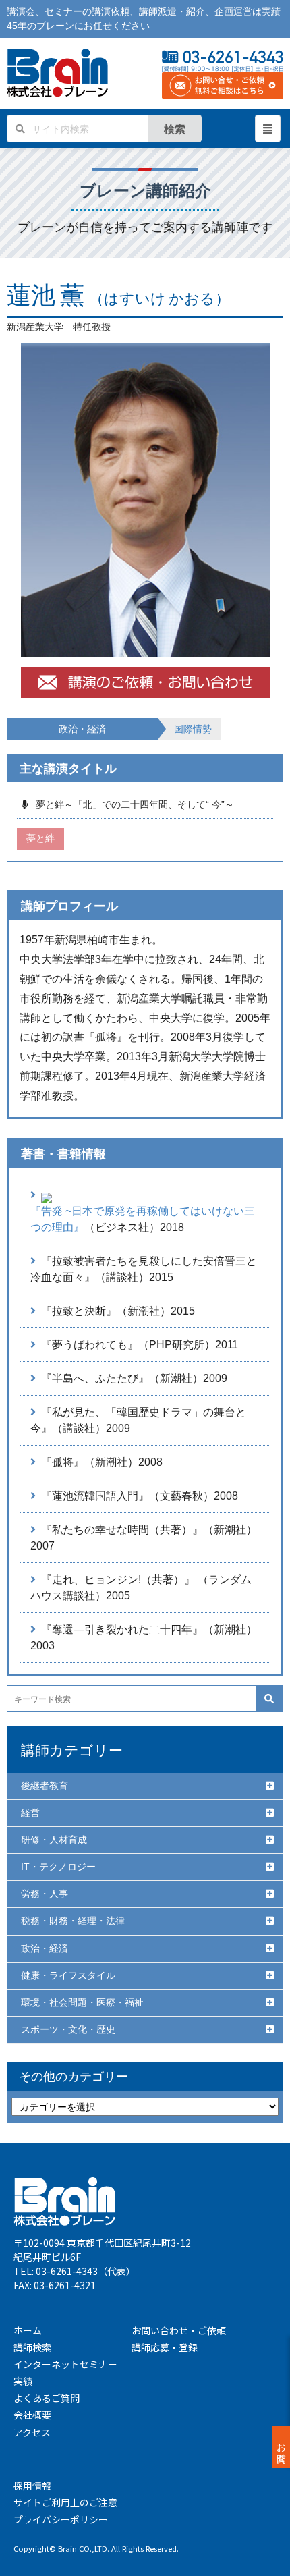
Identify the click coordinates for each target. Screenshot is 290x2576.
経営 (30, 1813)
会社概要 (32, 2415)
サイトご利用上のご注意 (65, 2502)
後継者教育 (45, 1786)
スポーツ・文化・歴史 (68, 2029)
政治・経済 (45, 1948)
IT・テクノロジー (58, 1867)
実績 (23, 2381)
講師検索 (32, 2347)
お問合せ (281, 2447)
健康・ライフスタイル (68, 1975)
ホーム (28, 2330)
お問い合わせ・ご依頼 (179, 2330)
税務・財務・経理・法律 (73, 1921)
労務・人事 (45, 1894)
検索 (175, 129)
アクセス (32, 2432)
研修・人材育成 (54, 1840)
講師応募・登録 (165, 2347)
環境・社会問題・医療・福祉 (82, 2002)
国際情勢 (193, 729)
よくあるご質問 (47, 2398)
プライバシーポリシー (61, 2519)
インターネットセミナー (65, 2364)
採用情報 (32, 2486)
